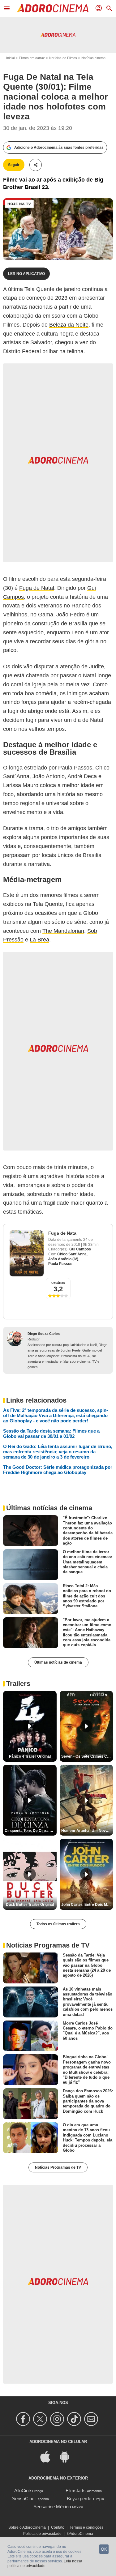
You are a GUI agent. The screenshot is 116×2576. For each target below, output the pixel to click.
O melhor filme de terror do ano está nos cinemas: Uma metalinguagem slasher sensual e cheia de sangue (87, 1562)
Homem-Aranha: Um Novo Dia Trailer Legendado (87, 1831)
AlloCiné (23, 2490)
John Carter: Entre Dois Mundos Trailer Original (87, 1905)
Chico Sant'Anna (72, 1254)
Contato (58, 2527)
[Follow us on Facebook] (24, 2419)
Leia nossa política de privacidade (45, 2564)
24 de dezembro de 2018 (71, 1242)
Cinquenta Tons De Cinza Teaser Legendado (31, 1831)
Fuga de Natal (37, 588)
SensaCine (23, 2499)
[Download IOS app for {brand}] (49, 2456)
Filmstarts (76, 2490)
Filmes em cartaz (32, 58)
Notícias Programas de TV (58, 2167)
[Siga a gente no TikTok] (75, 2419)
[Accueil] (53, 8)
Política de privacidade (42, 2534)
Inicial (10, 58)
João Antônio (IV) (63, 1259)
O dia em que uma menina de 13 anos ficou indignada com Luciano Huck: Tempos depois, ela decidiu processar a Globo (88, 2138)
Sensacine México (52, 2507)
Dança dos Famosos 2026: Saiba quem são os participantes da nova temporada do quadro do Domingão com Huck (88, 2101)
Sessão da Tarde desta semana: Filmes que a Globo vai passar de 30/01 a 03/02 (51, 1434)
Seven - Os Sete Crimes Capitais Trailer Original (87, 1756)
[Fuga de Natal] (27, 1253)
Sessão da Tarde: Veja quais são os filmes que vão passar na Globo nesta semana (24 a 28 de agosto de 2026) (87, 1965)
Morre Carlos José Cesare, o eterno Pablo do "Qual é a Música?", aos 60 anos (88, 2030)
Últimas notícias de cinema (58, 1662)
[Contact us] (92, 2419)
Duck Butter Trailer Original (30, 1905)
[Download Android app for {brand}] (68, 2456)
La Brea (39, 940)
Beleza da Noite (69, 325)
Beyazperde (79, 2499)
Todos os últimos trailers (58, 1924)
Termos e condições (86, 2527)
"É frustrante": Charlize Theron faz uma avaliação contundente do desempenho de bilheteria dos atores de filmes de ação (88, 1530)
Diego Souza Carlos (44, 1334)
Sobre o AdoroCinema (27, 2527)
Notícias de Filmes (63, 58)
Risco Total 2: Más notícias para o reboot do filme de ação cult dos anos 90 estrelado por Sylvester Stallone (87, 1596)
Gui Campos (80, 1249)
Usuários (58, 1283)
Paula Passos (60, 1264)
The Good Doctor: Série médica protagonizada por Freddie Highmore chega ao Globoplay (58, 1470)
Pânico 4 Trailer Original (30, 1756)
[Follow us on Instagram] (58, 2419)
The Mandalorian (63, 931)
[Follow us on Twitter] (41, 2419)
